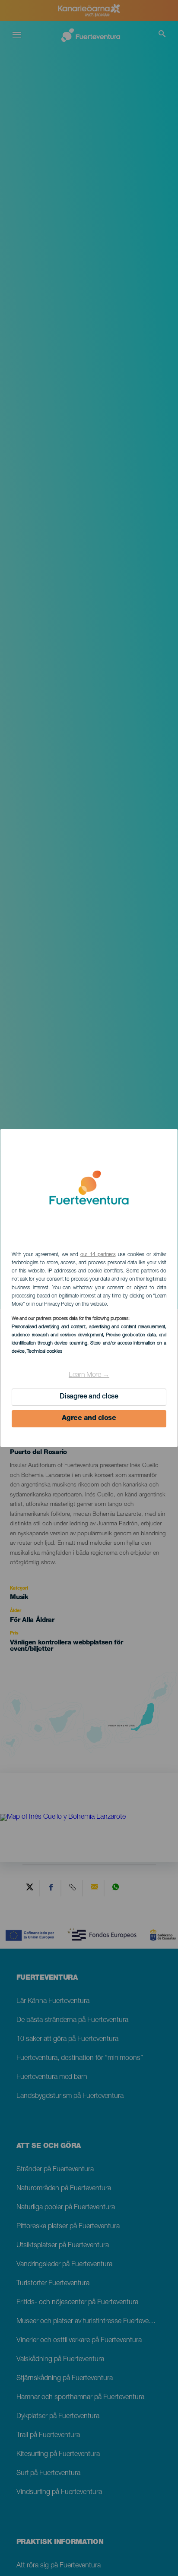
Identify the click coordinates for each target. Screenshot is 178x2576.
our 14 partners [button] (98, 1255)
